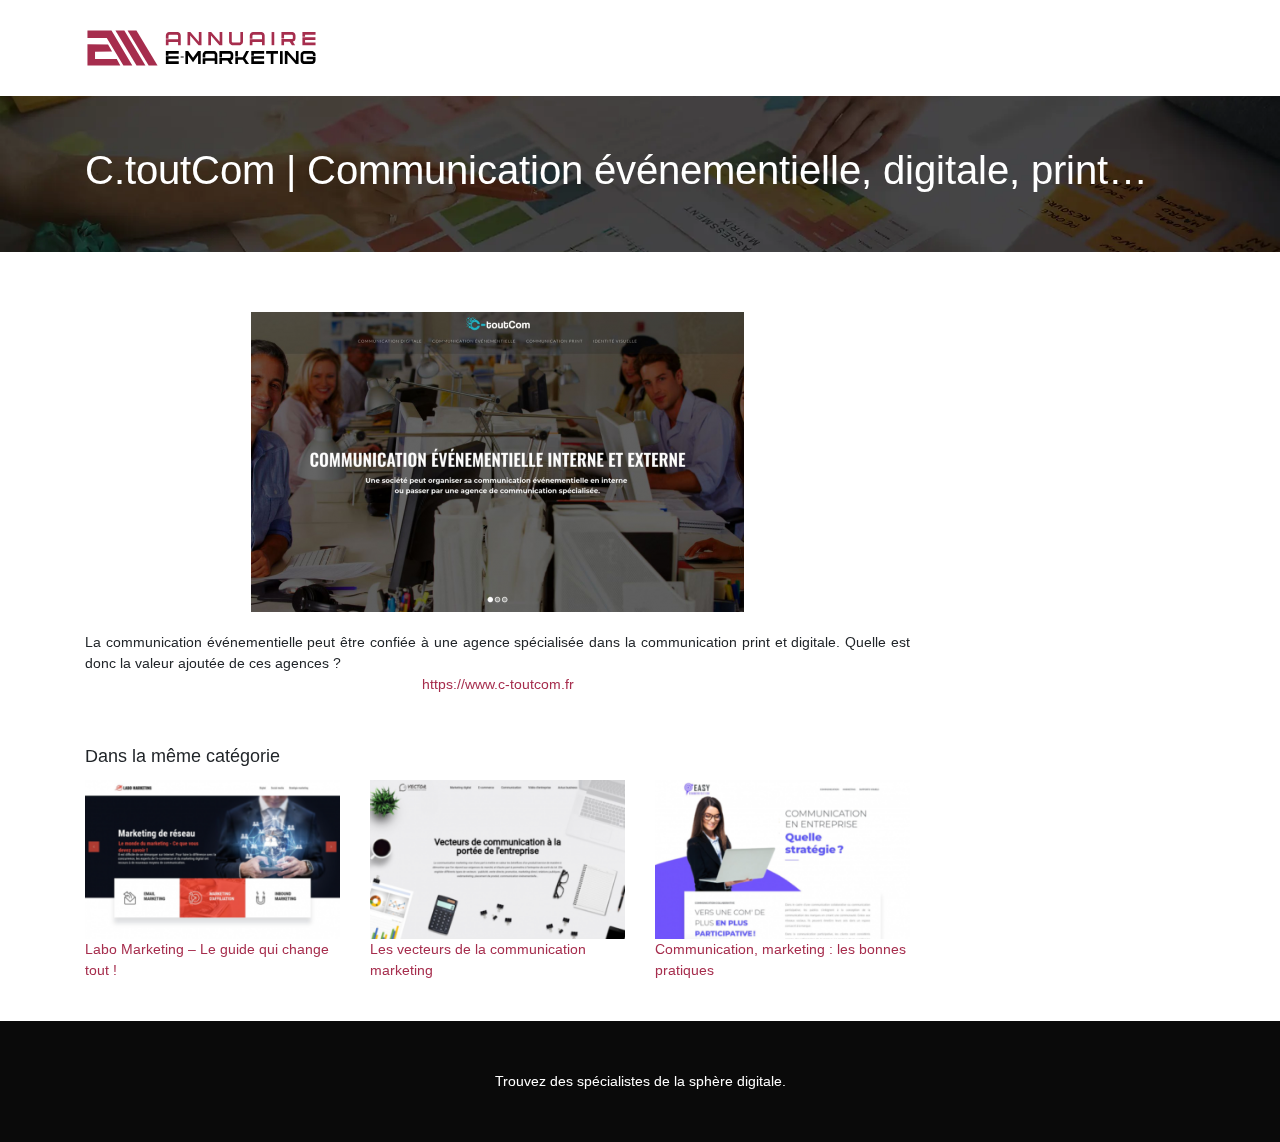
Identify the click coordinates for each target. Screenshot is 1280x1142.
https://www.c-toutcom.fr (498, 684)
